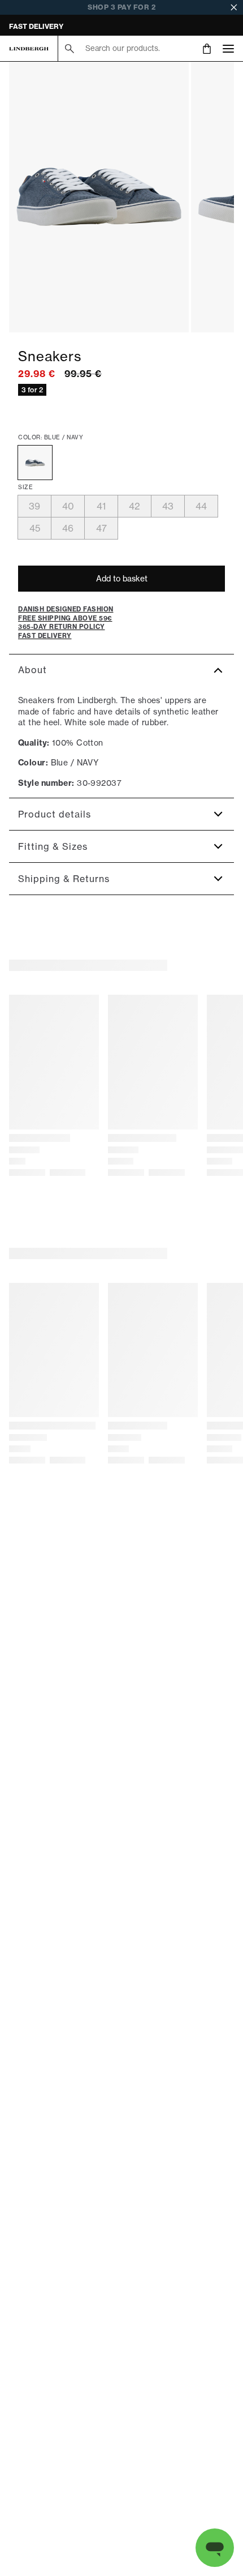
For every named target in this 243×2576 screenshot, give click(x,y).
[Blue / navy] (35, 463)
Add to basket (122, 579)
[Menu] (228, 48)
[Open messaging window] (215, 2548)
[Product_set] (99, 197)
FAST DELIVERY (36, 26)
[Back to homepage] (29, 49)
